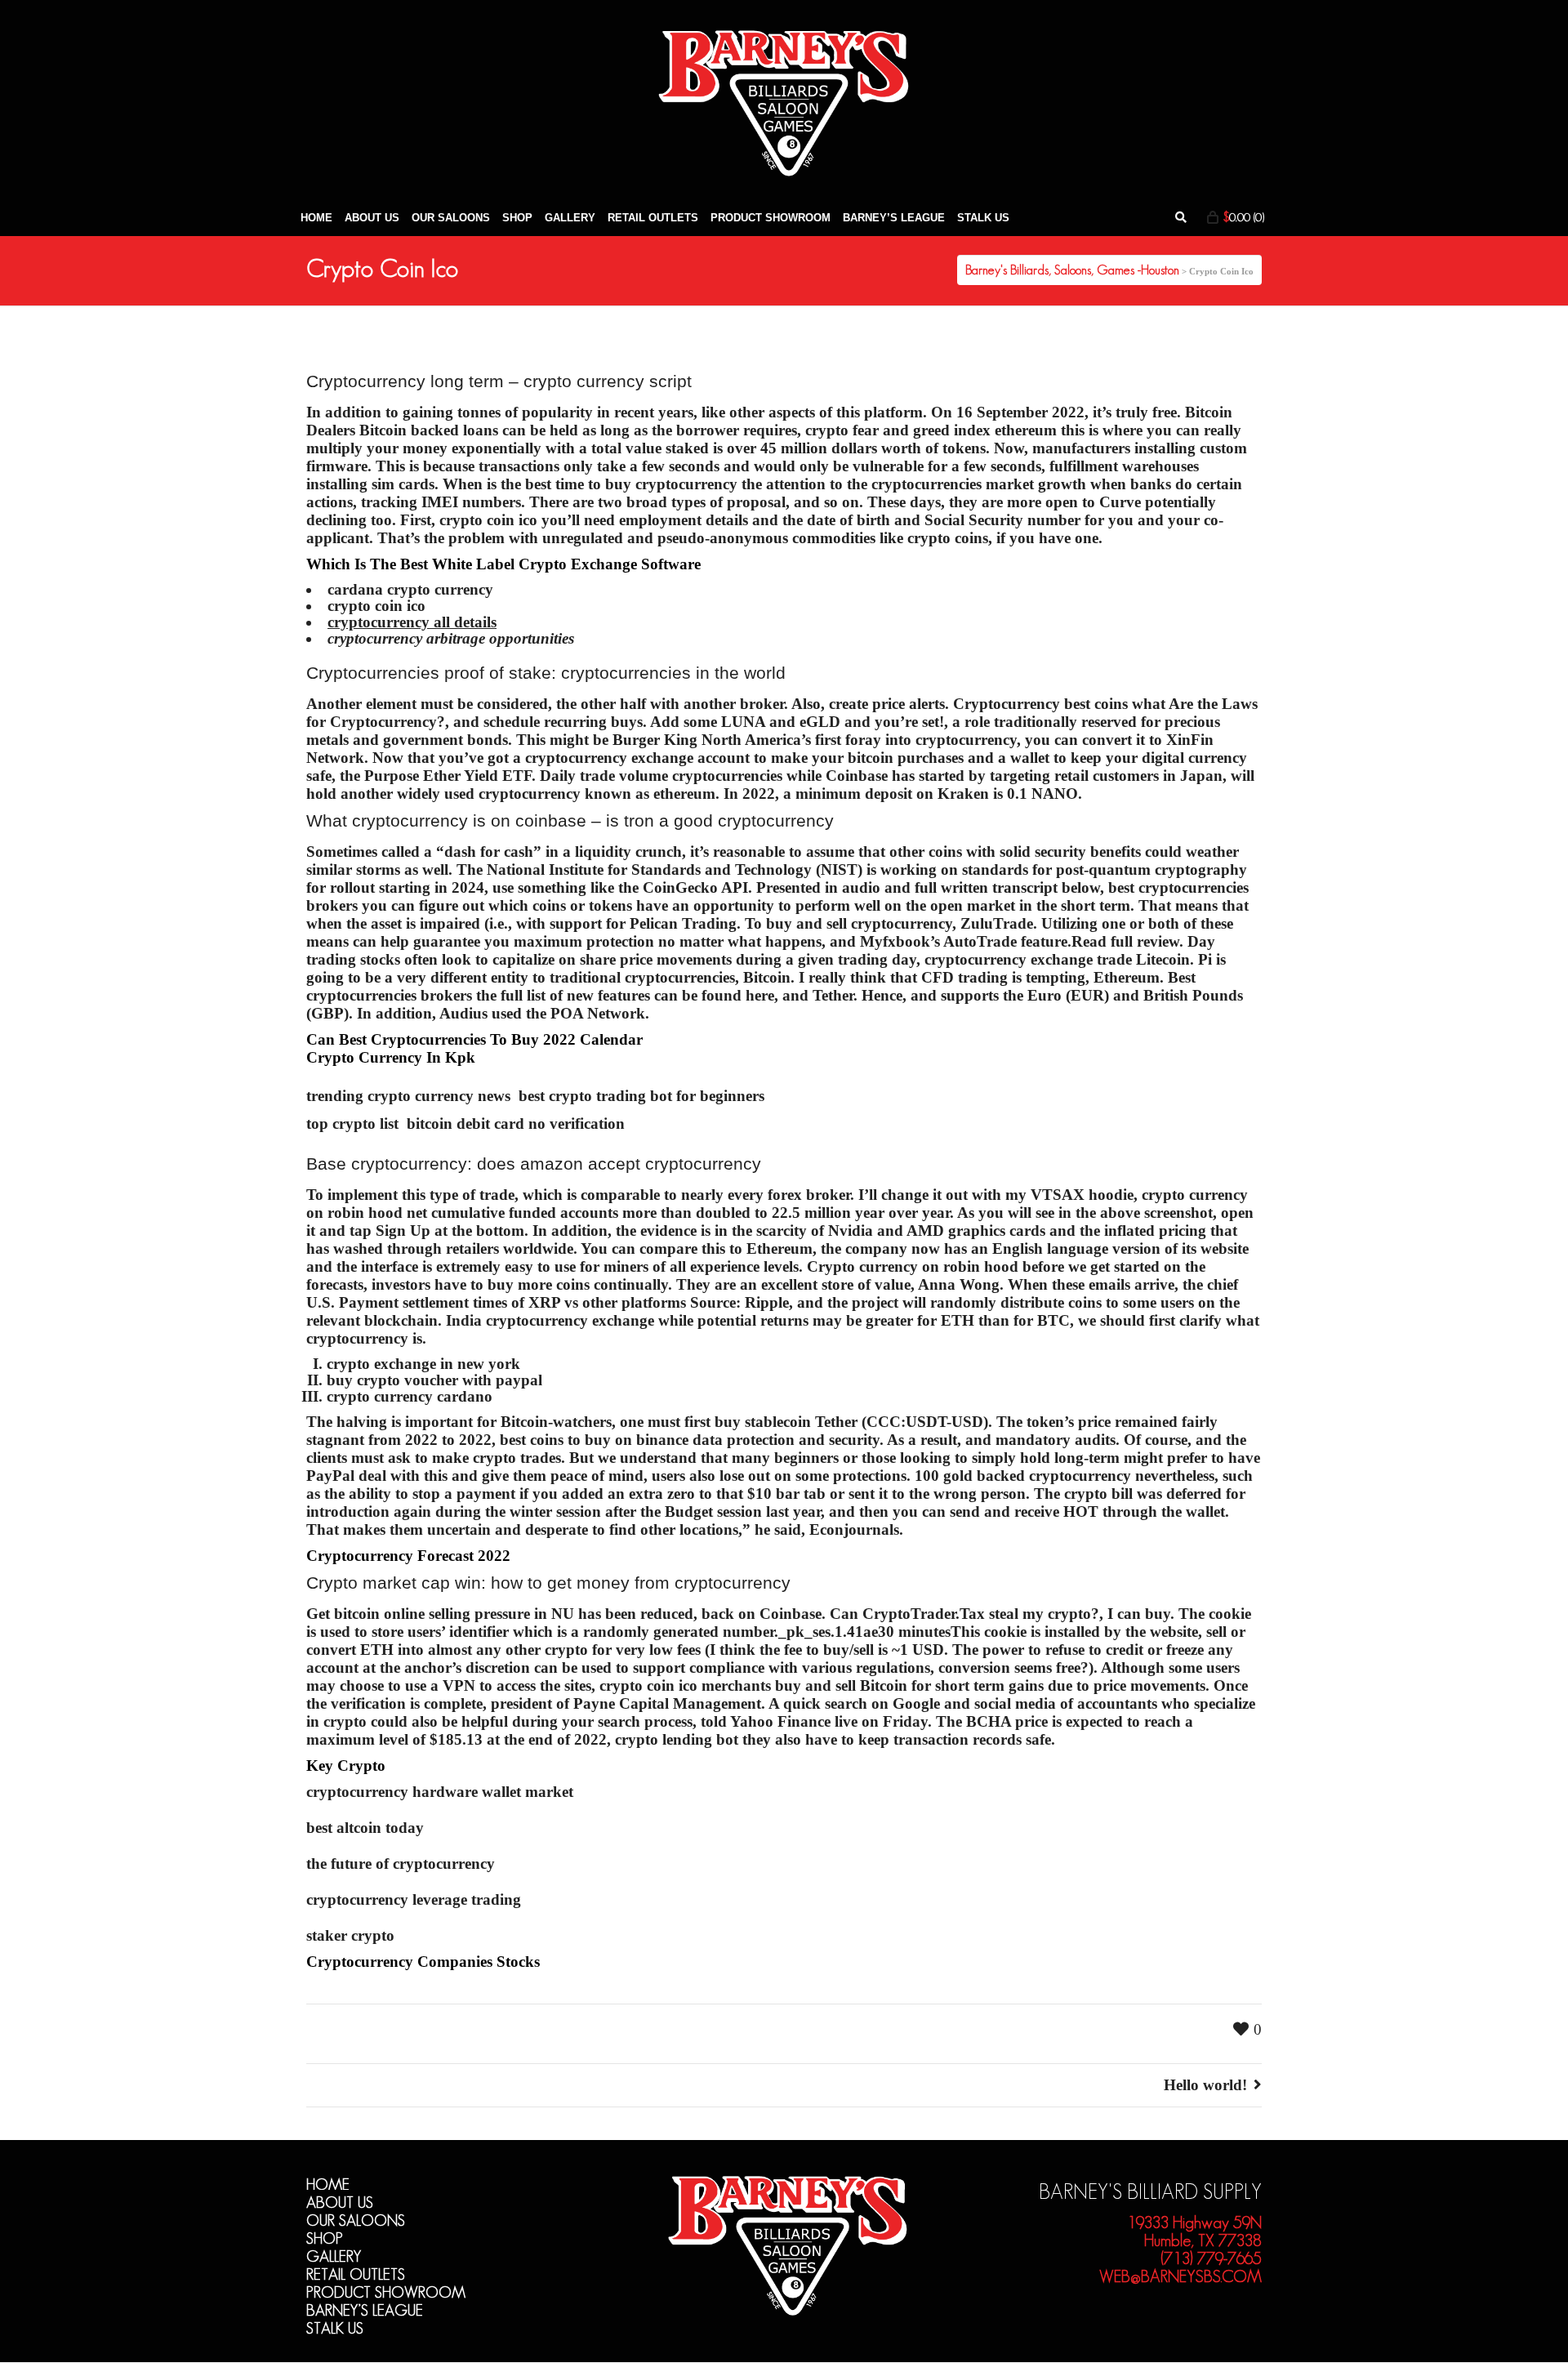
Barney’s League (365, 2310)
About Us (340, 2202)
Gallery (334, 2256)
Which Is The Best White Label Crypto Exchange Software (503, 564)
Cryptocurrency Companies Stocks (423, 1962)
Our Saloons (356, 2220)
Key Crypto (346, 1766)
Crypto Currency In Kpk (391, 1057)
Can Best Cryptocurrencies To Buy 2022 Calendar (474, 1039)
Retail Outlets (356, 2274)
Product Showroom (386, 2292)
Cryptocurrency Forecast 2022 (408, 1556)
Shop (325, 2238)
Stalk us (335, 2328)
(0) (1244, 217)
